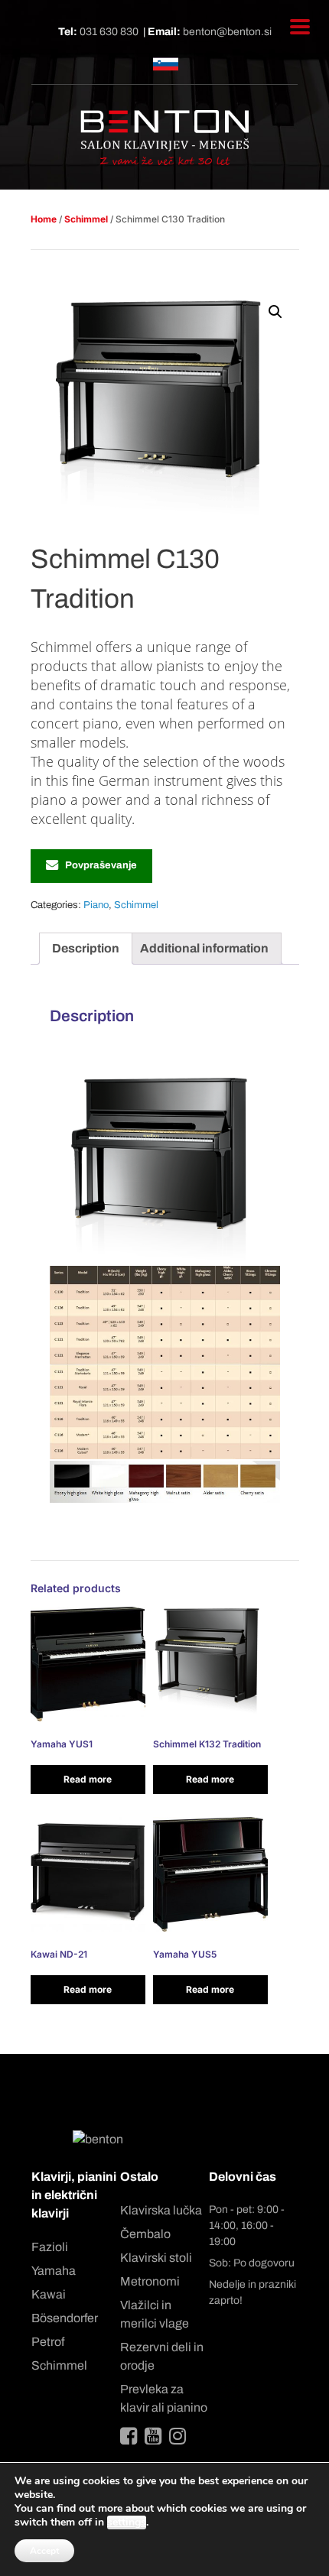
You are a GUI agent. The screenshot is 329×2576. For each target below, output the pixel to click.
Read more (88, 1779)
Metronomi (150, 2281)
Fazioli (50, 2247)
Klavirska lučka (161, 2210)
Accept (44, 2551)
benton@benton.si (227, 32)
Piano (96, 905)
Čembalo (145, 2234)
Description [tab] (86, 948)
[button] (275, 312)
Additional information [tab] (204, 948)
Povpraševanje (101, 865)
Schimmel (86, 219)
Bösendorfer (65, 2318)
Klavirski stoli (156, 2258)
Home (44, 219)
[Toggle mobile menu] (300, 27)
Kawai (49, 2294)
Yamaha (54, 2271)
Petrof (48, 2342)
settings (127, 2522)
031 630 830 (109, 32)
